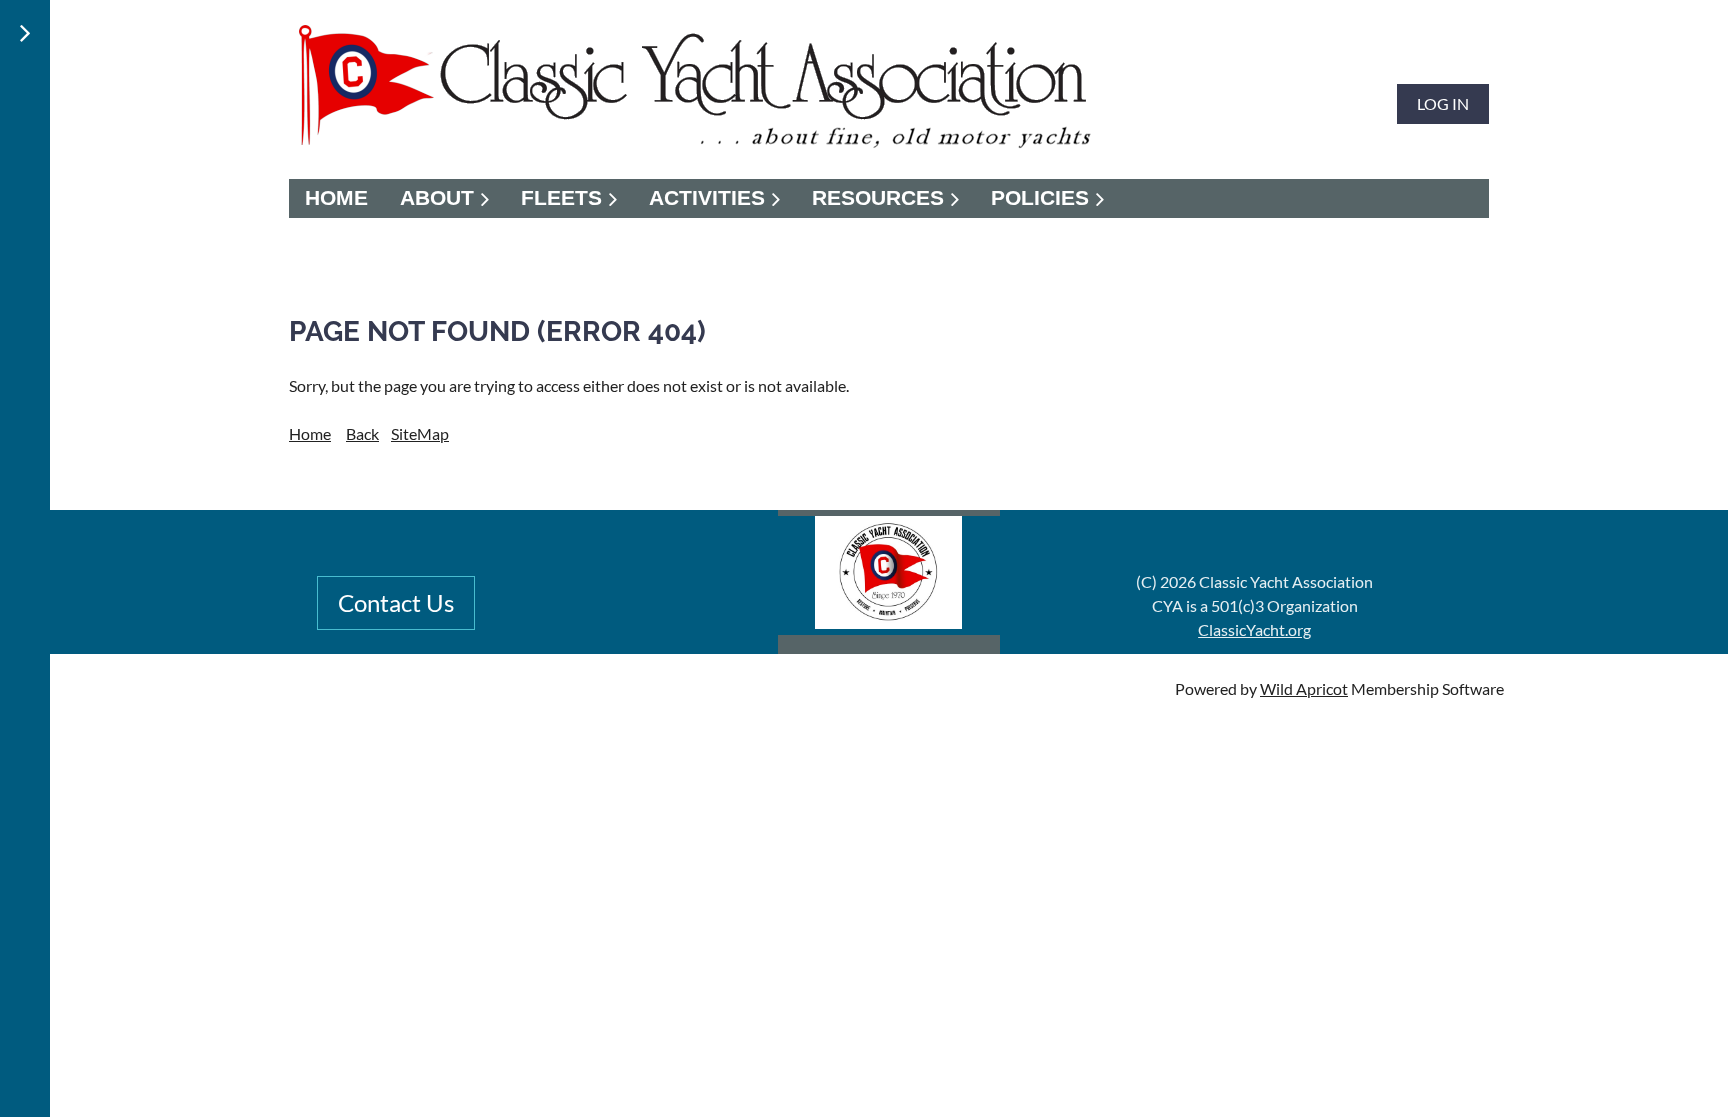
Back (362, 433)
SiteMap (420, 433)
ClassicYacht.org (1254, 629)
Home (310, 433)
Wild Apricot (1304, 688)
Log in (1443, 103)
